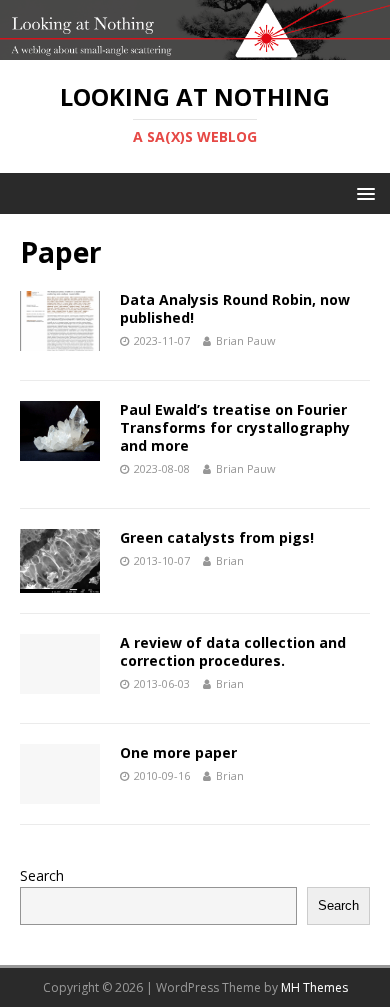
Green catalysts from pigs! (217, 537)
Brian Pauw (246, 340)
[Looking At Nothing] (195, 48)
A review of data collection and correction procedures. (233, 651)
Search (42, 875)
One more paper (178, 752)
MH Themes (314, 987)
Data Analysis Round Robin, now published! (235, 308)
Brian (230, 560)
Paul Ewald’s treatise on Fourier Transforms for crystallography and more (235, 427)
